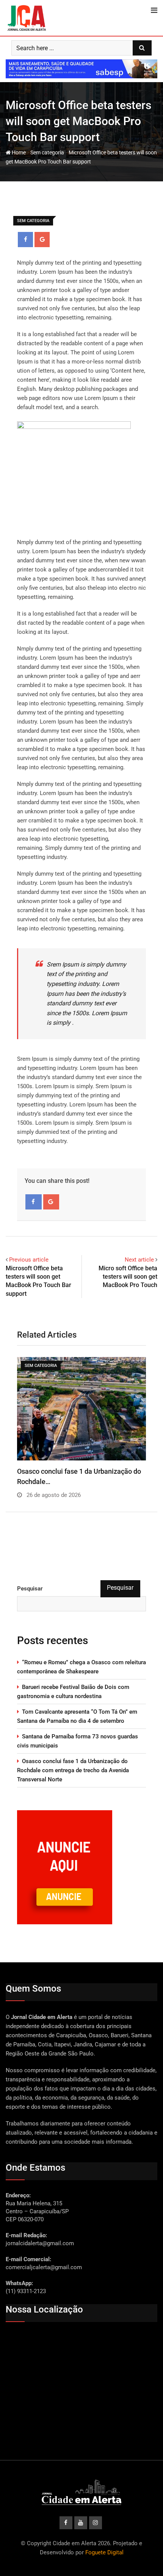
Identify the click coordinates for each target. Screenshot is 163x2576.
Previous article (29, 1260)
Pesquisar (30, 1589)
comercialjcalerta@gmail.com (44, 2267)
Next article (139, 1260)
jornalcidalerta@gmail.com (40, 2243)
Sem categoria (47, 152)
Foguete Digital (104, 2552)
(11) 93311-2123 (26, 2291)
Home (18, 152)
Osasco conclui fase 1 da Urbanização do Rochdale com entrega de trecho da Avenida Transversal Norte (73, 1770)
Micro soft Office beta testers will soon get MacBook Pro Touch (128, 1277)
